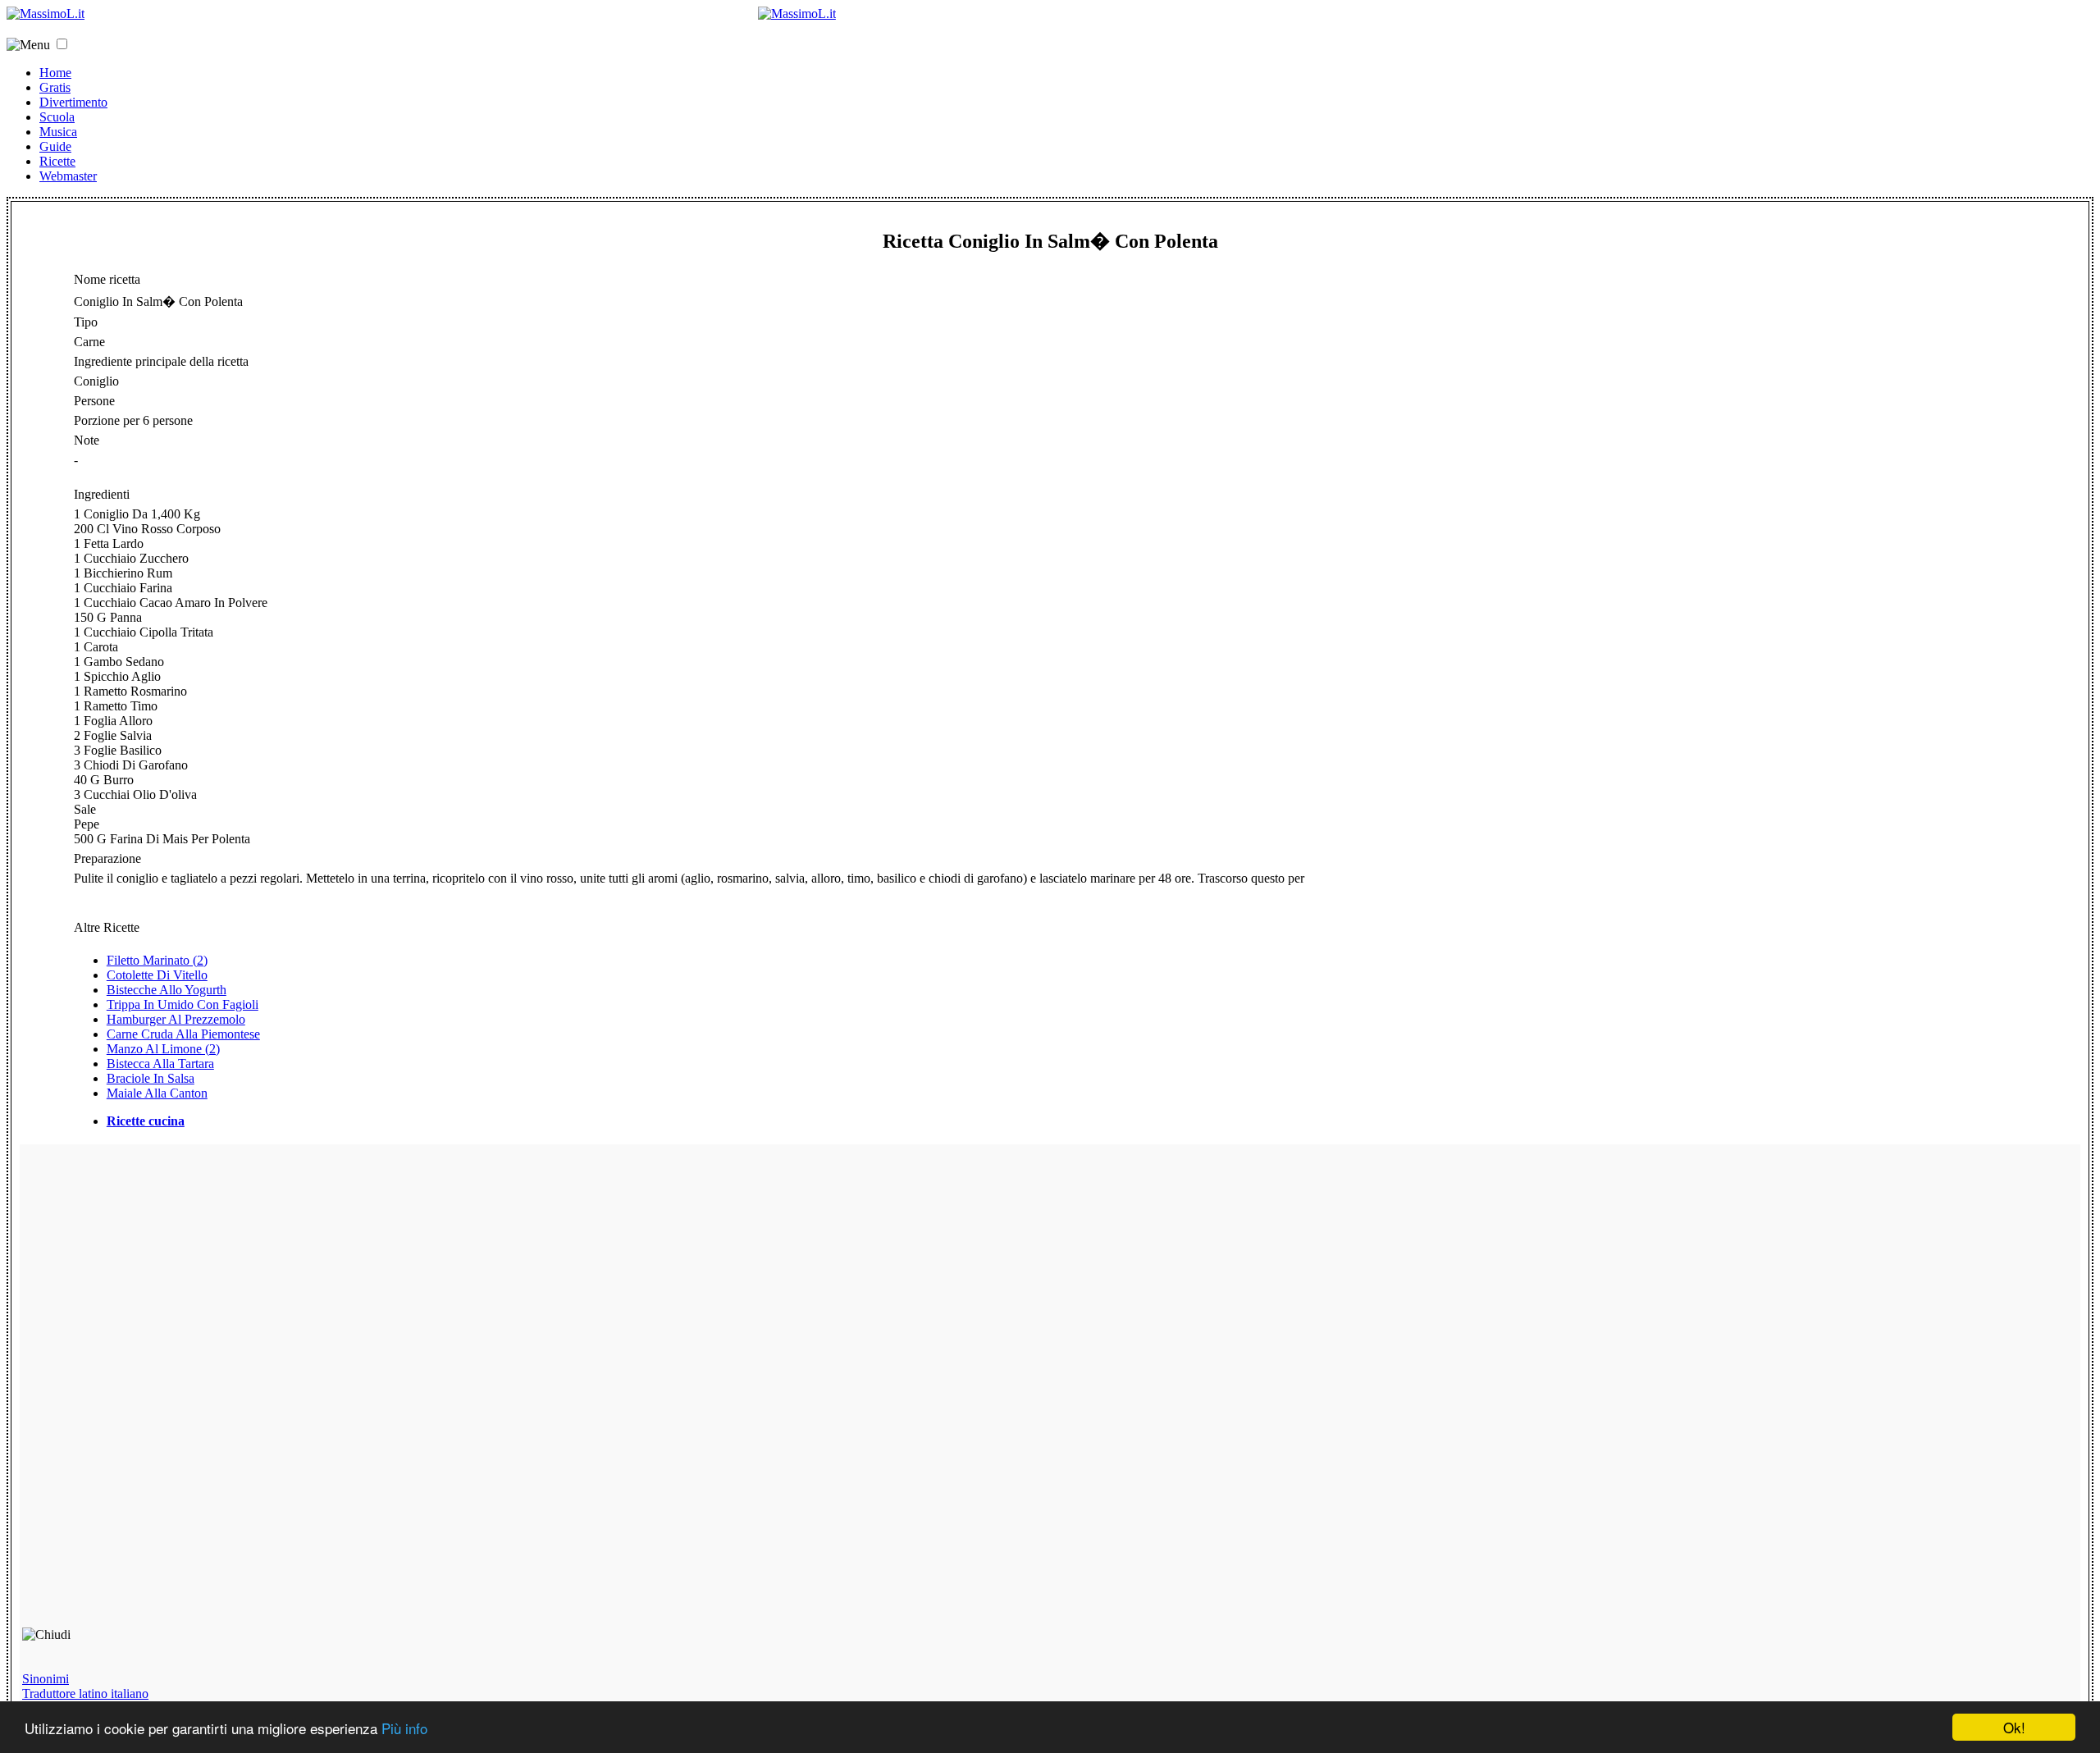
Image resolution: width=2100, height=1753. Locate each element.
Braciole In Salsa (151, 1078)
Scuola (57, 117)
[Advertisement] (139, 1393)
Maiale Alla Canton (157, 1093)
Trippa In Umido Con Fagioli (183, 1004)
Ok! (2014, 1727)
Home (55, 73)
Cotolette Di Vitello (157, 975)
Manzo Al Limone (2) (163, 1049)
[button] (62, 44)
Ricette (57, 161)
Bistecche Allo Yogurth (167, 990)
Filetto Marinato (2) (157, 960)
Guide (55, 146)
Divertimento (73, 102)
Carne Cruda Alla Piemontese (183, 1034)
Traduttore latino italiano (85, 1694)
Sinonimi (46, 1679)
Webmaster (68, 176)
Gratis (55, 87)
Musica (58, 132)
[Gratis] (797, 14)
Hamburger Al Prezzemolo (176, 1019)
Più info (404, 1728)
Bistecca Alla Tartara (160, 1064)
